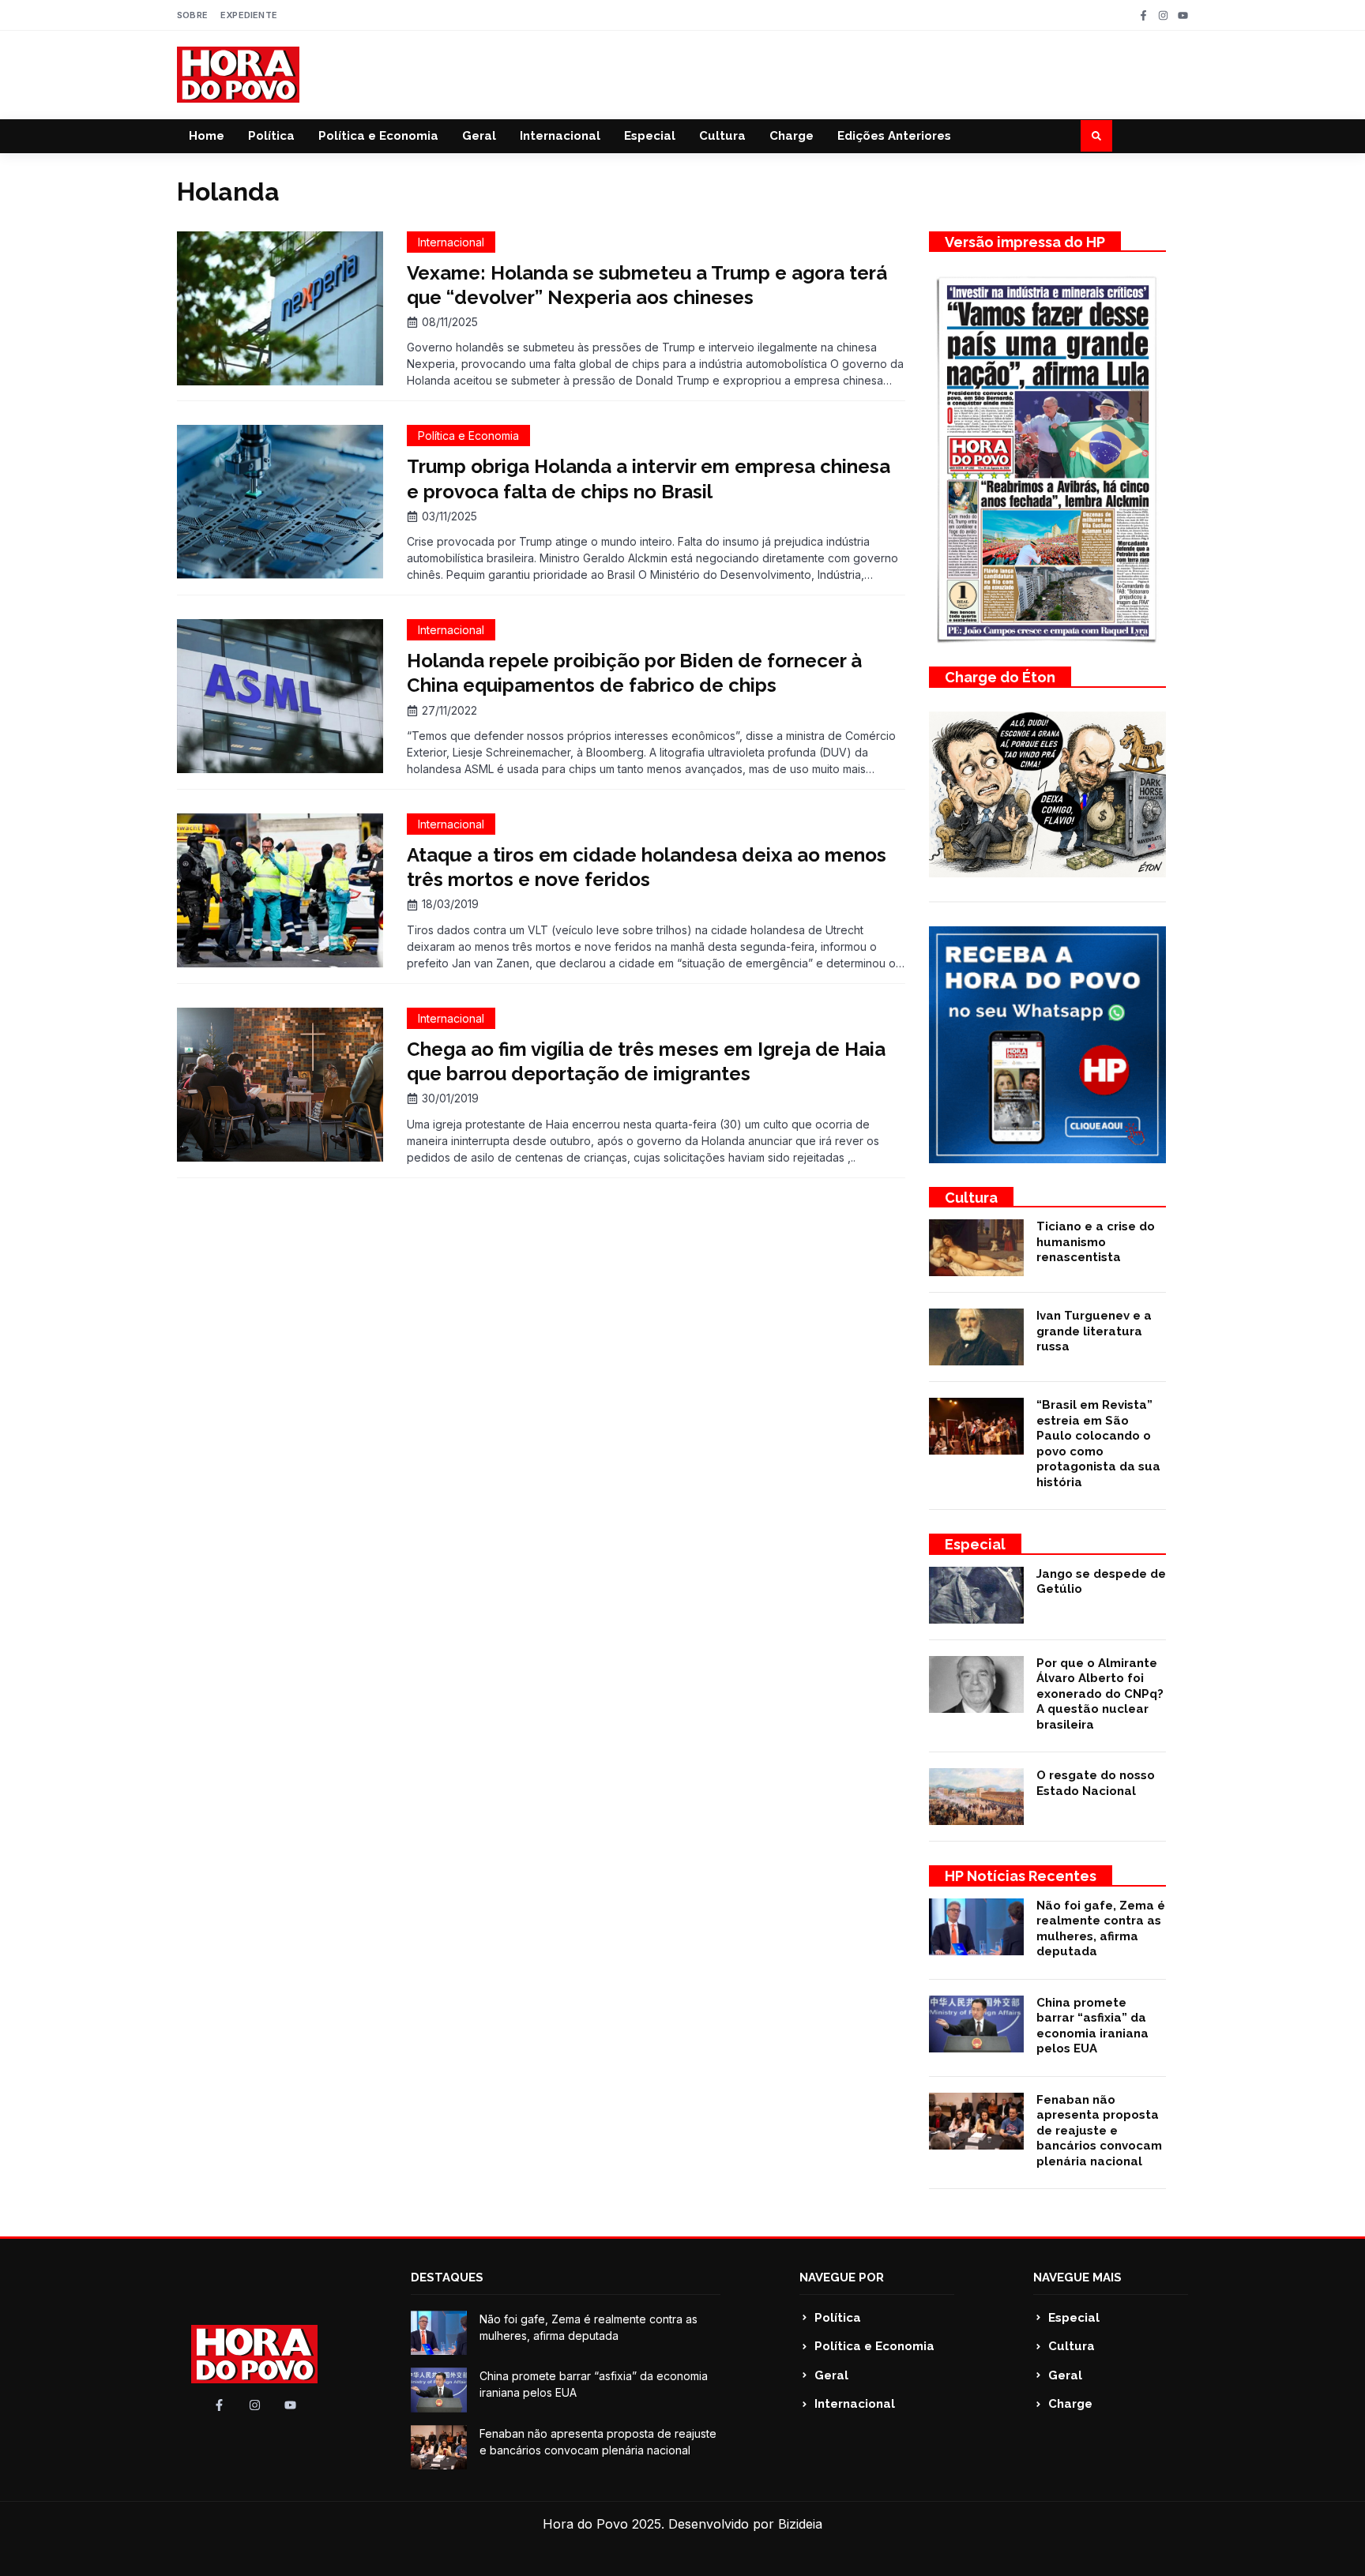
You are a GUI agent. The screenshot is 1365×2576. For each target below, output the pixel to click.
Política (271, 136)
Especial (650, 136)
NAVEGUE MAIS (1077, 2277)
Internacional (560, 136)
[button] (1096, 136)
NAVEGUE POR (842, 2277)
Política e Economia (378, 136)
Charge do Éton (1000, 677)
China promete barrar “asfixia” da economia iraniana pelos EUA (1092, 2026)
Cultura (722, 136)
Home (207, 136)
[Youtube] (1183, 15)
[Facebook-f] (1143, 15)
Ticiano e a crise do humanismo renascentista (1096, 1242)
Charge (792, 136)
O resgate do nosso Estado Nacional (1096, 1783)
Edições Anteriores (894, 136)
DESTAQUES (447, 2277)
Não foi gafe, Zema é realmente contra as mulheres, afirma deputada (1101, 1929)
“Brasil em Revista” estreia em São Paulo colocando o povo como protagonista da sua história (1098, 1444)
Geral (479, 136)
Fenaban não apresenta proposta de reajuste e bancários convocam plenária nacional (1099, 2131)
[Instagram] (1163, 15)
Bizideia (800, 2524)
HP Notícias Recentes (1021, 1876)
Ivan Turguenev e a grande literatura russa (1094, 1331)
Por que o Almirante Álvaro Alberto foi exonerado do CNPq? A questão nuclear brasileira (1100, 1694)
